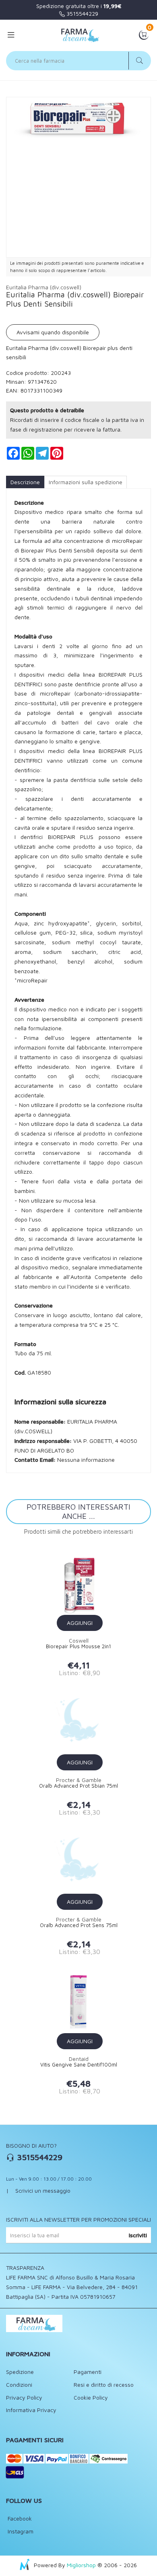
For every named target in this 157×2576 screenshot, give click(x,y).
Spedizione (20, 2372)
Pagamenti (88, 2372)
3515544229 (82, 13)
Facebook (19, 2518)
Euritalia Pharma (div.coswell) (44, 287)
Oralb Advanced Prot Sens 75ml (79, 1925)
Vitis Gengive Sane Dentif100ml (79, 2065)
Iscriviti (138, 2235)
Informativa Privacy (31, 2410)
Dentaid (79, 2059)
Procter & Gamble (79, 1780)
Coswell (79, 1640)
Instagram (20, 2531)
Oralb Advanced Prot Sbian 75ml (78, 1786)
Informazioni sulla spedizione (86, 482)
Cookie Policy (91, 2397)
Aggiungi (80, 1623)
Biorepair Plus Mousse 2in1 (78, 1646)
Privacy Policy (24, 2397)
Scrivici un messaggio (43, 2190)
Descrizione (25, 482)
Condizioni (19, 2385)
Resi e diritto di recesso (104, 2385)
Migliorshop (81, 2565)
